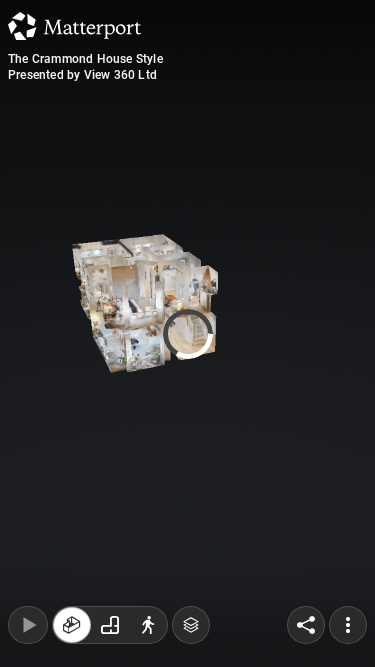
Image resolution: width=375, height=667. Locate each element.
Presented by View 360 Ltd (82, 75)
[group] (110, 625)
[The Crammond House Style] (187, 333)
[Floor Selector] (191, 625)
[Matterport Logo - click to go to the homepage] (74, 26)
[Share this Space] (306, 625)
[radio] (72, 625)
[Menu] (348, 625)
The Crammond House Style (85, 59)
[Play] (28, 625)
